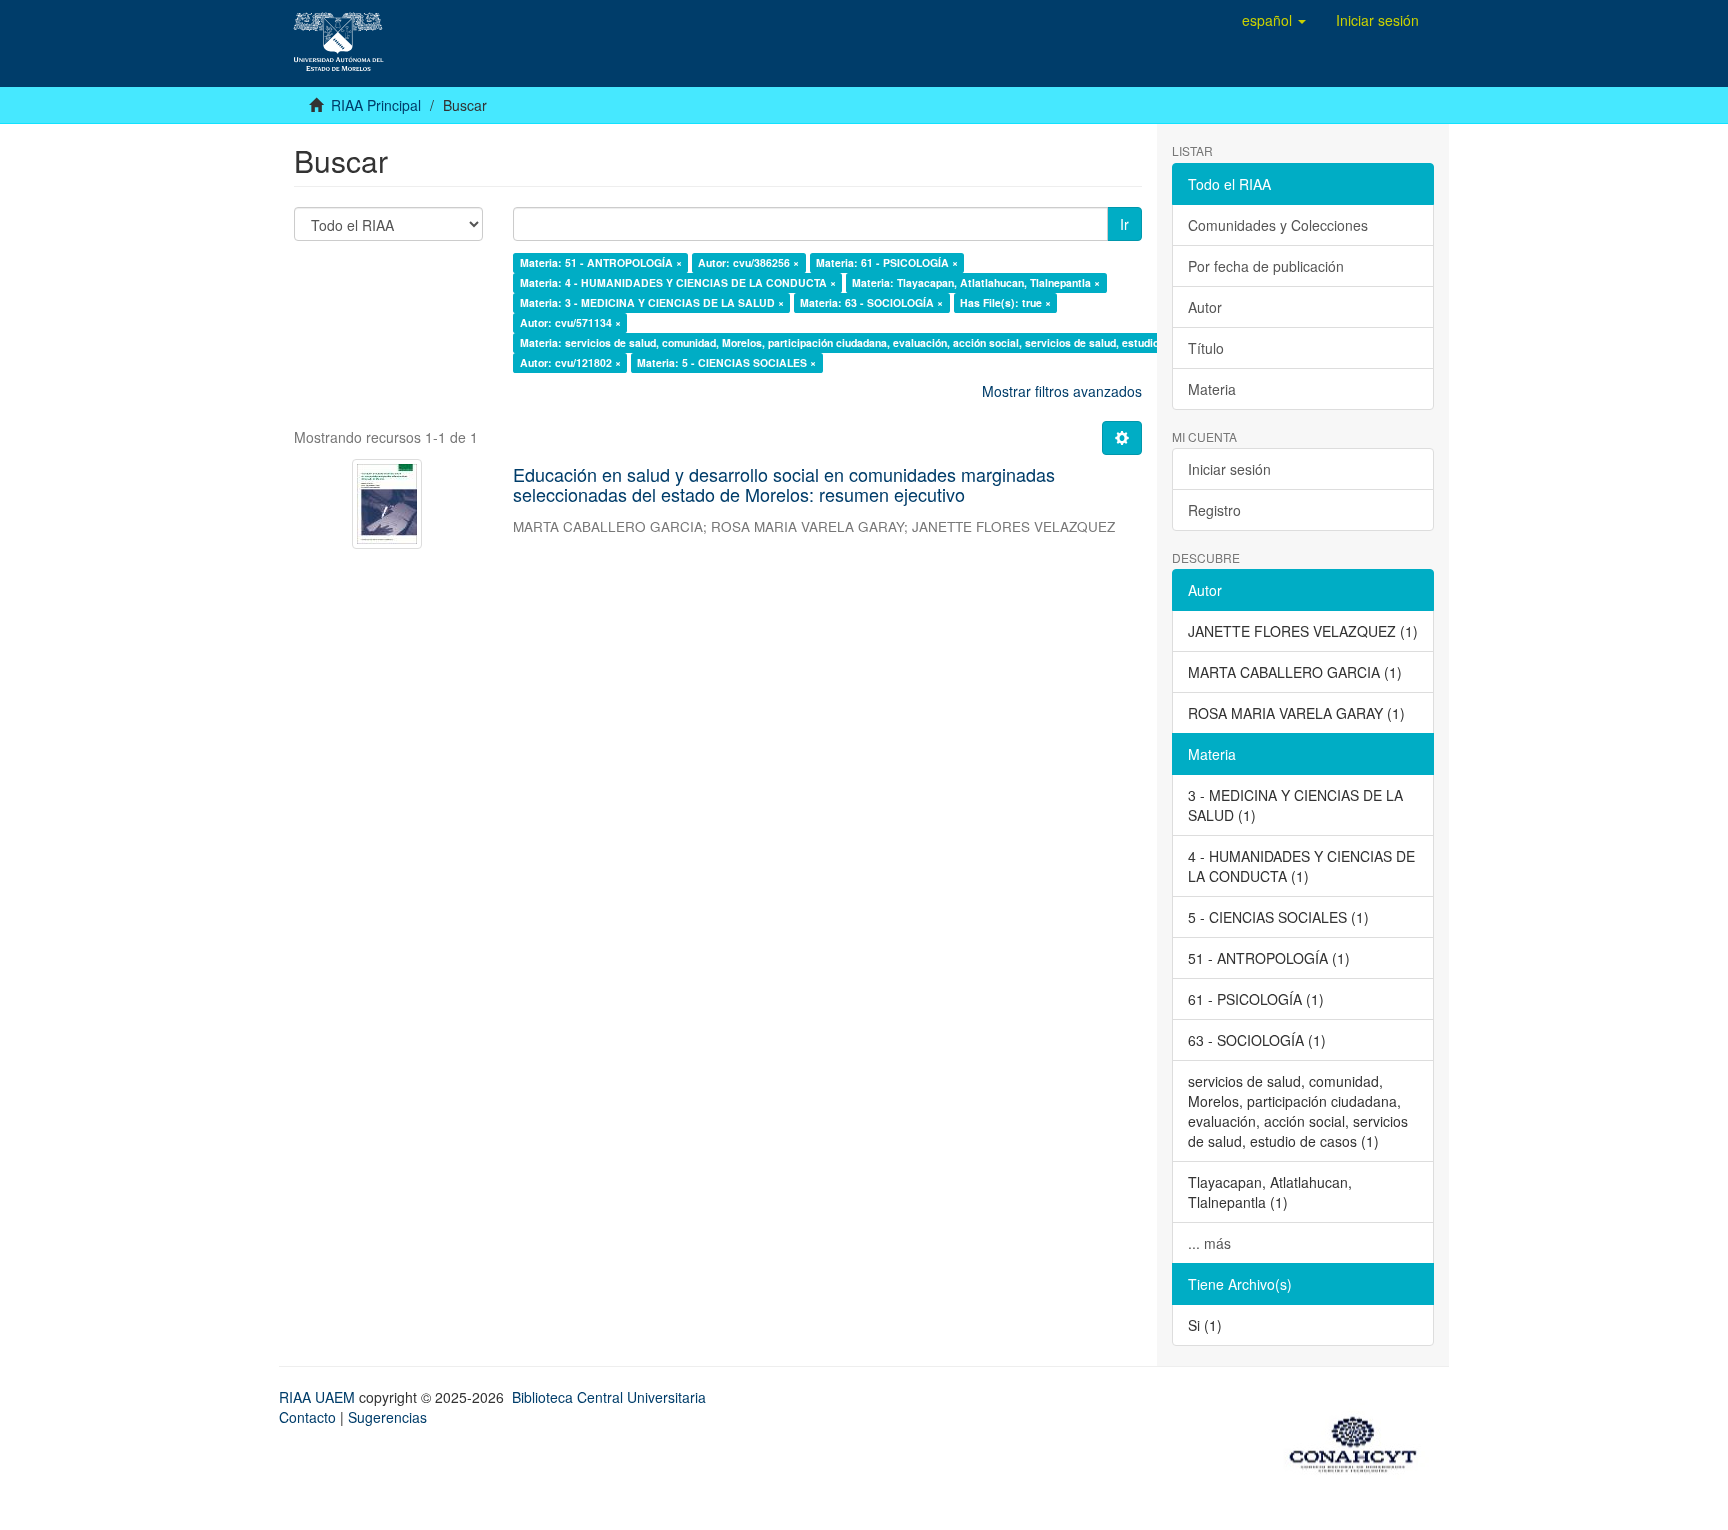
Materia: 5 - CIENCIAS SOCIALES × (726, 362)
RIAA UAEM (319, 1397)
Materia (1212, 389)
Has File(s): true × (1005, 302)
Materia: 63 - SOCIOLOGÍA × (871, 302)
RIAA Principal (376, 105)
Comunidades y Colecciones (1278, 225)
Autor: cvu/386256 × (748, 262)
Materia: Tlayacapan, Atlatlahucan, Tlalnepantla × (976, 282)
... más (1209, 1243)
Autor (1205, 307)
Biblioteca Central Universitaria (609, 1397)
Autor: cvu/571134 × (570, 322)
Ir (1124, 224)
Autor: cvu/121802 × (570, 362)
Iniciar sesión (1229, 469)
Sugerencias (387, 1417)
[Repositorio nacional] (1359, 1441)
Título (1206, 348)
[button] (1274, 20)
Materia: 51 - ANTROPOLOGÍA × (601, 262)
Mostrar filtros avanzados (1062, 391)
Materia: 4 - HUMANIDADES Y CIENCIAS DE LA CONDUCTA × (678, 282)
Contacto (307, 1417)
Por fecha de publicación (1266, 266)
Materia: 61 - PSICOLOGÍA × (887, 262)
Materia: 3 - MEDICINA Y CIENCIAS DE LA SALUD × (652, 302)
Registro (1214, 510)
